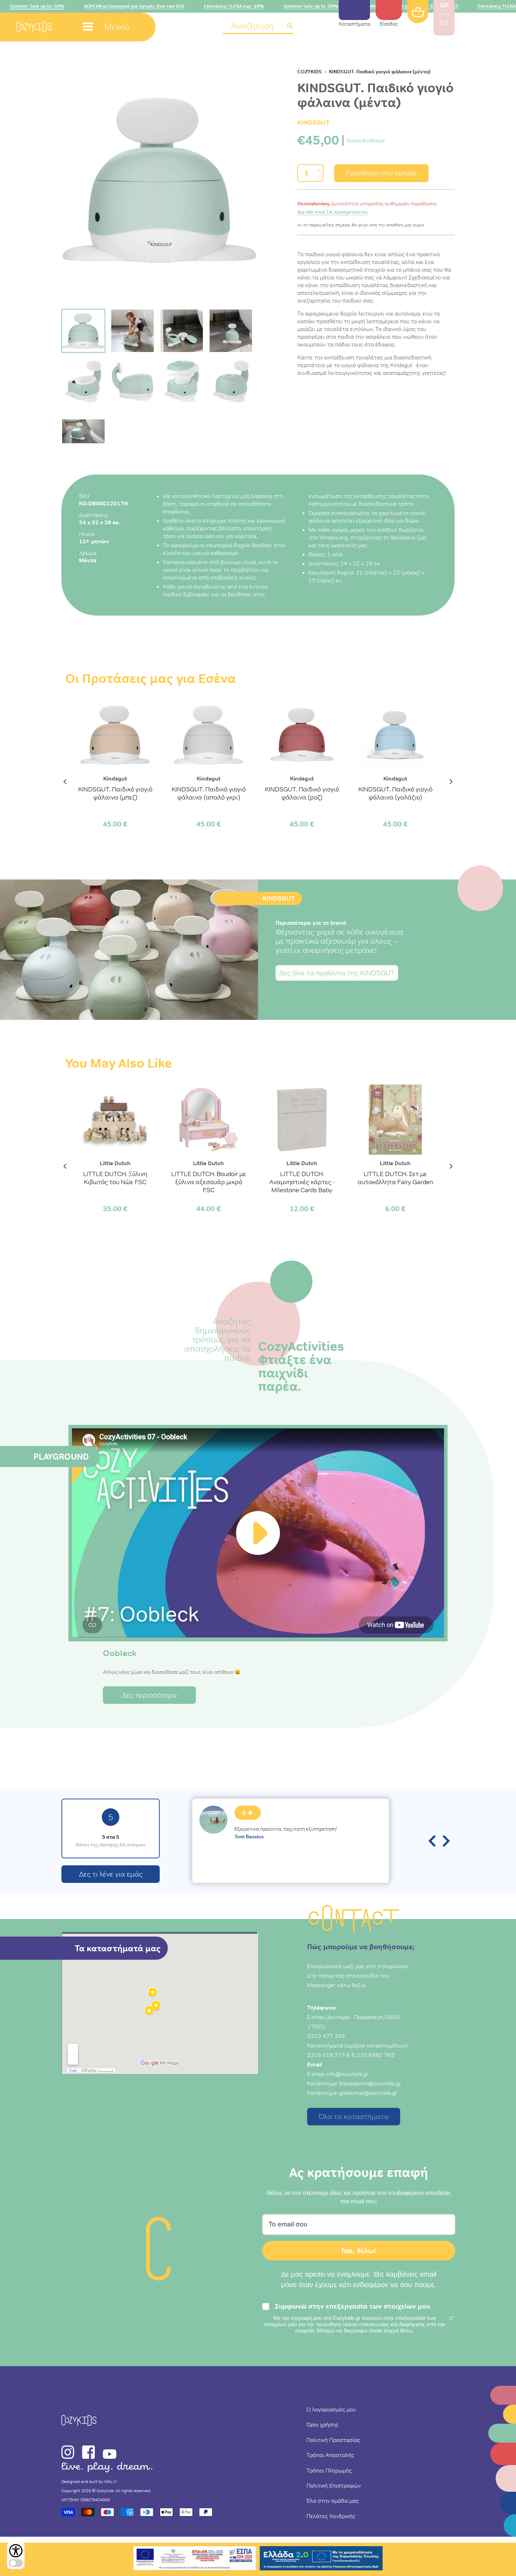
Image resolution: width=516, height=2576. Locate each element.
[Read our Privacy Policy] (348, 1357)
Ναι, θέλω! (258, 1290)
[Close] (355, 1193)
